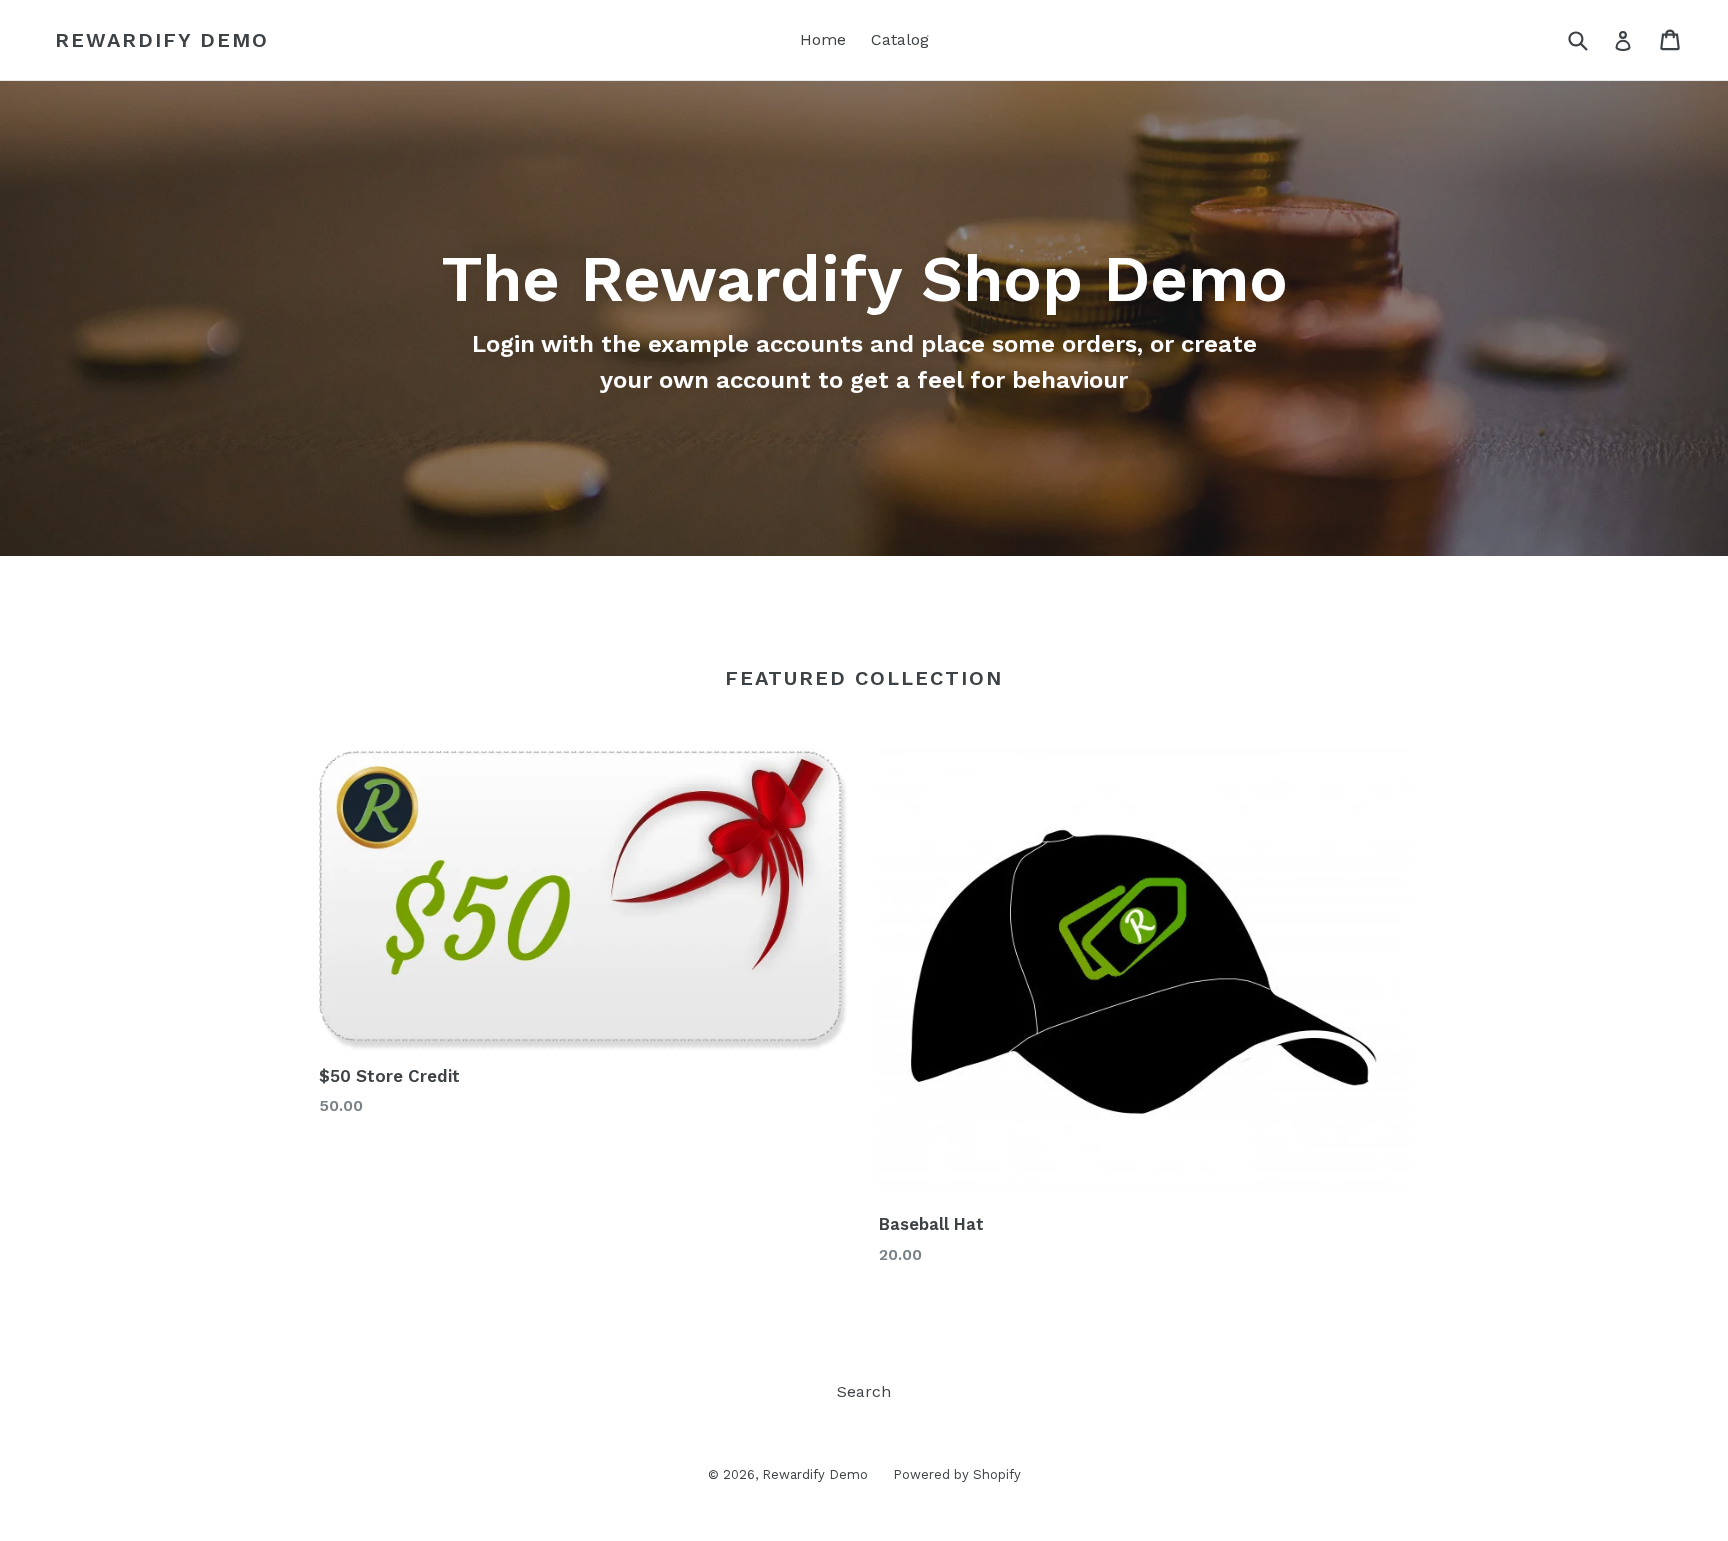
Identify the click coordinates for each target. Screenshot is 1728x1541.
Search (864, 1391)
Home (823, 39)
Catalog (900, 39)
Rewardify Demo (162, 40)
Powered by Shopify (957, 1474)
